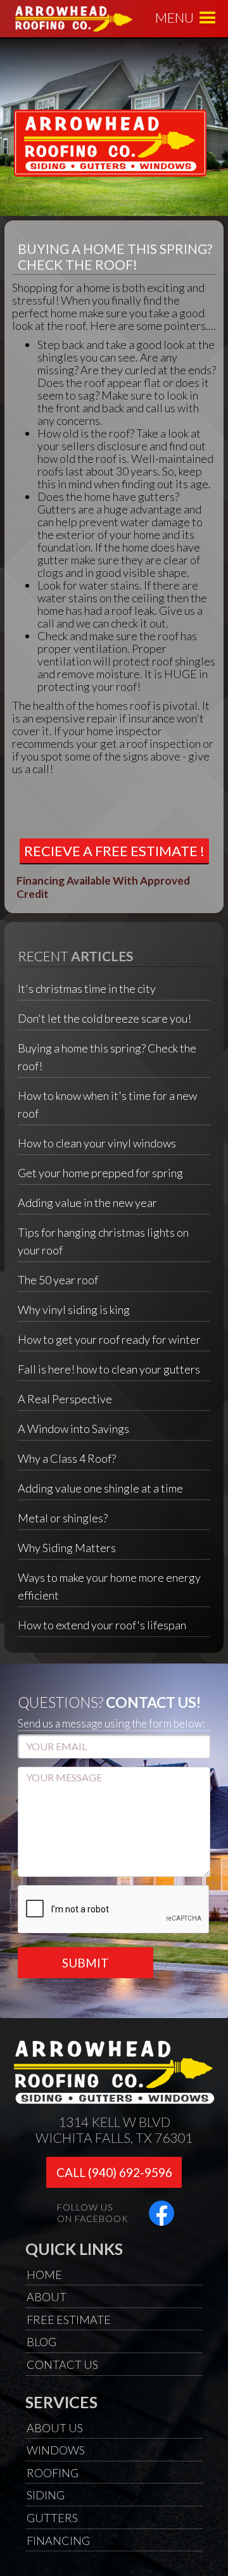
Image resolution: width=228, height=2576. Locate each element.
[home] (100, 18)
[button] (208, 18)
